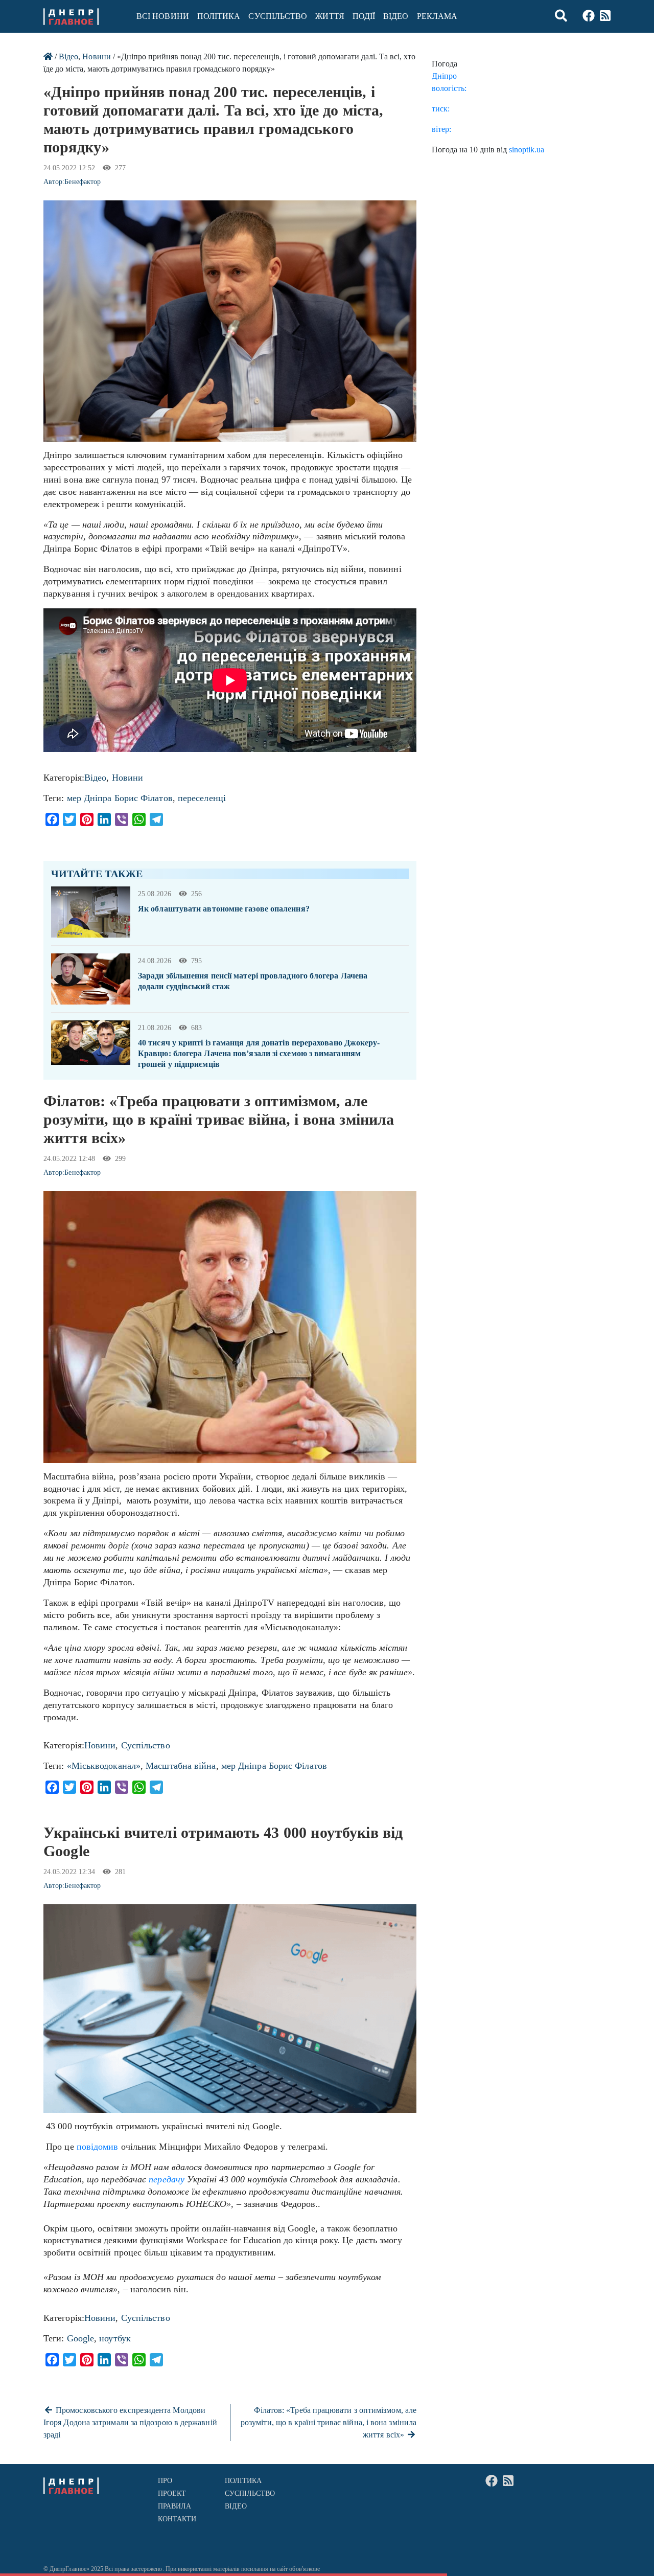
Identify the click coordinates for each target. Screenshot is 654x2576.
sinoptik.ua (527, 150)
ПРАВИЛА (175, 2506)
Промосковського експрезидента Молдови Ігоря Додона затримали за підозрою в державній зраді (130, 2422)
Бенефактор (83, 182)
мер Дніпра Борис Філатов (120, 798)
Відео (396, 16)
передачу (167, 2179)
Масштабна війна (181, 1766)
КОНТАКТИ (177, 2519)
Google (81, 2338)
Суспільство (278, 16)
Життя (330, 16)
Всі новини (163, 16)
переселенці (202, 798)
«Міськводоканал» (104, 1766)
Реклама (437, 16)
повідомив (98, 2147)
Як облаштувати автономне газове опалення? (224, 909)
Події (364, 16)
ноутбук (115, 2338)
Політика (219, 16)
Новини (96, 56)
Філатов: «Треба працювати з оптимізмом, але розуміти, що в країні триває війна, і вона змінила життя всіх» (329, 2422)
